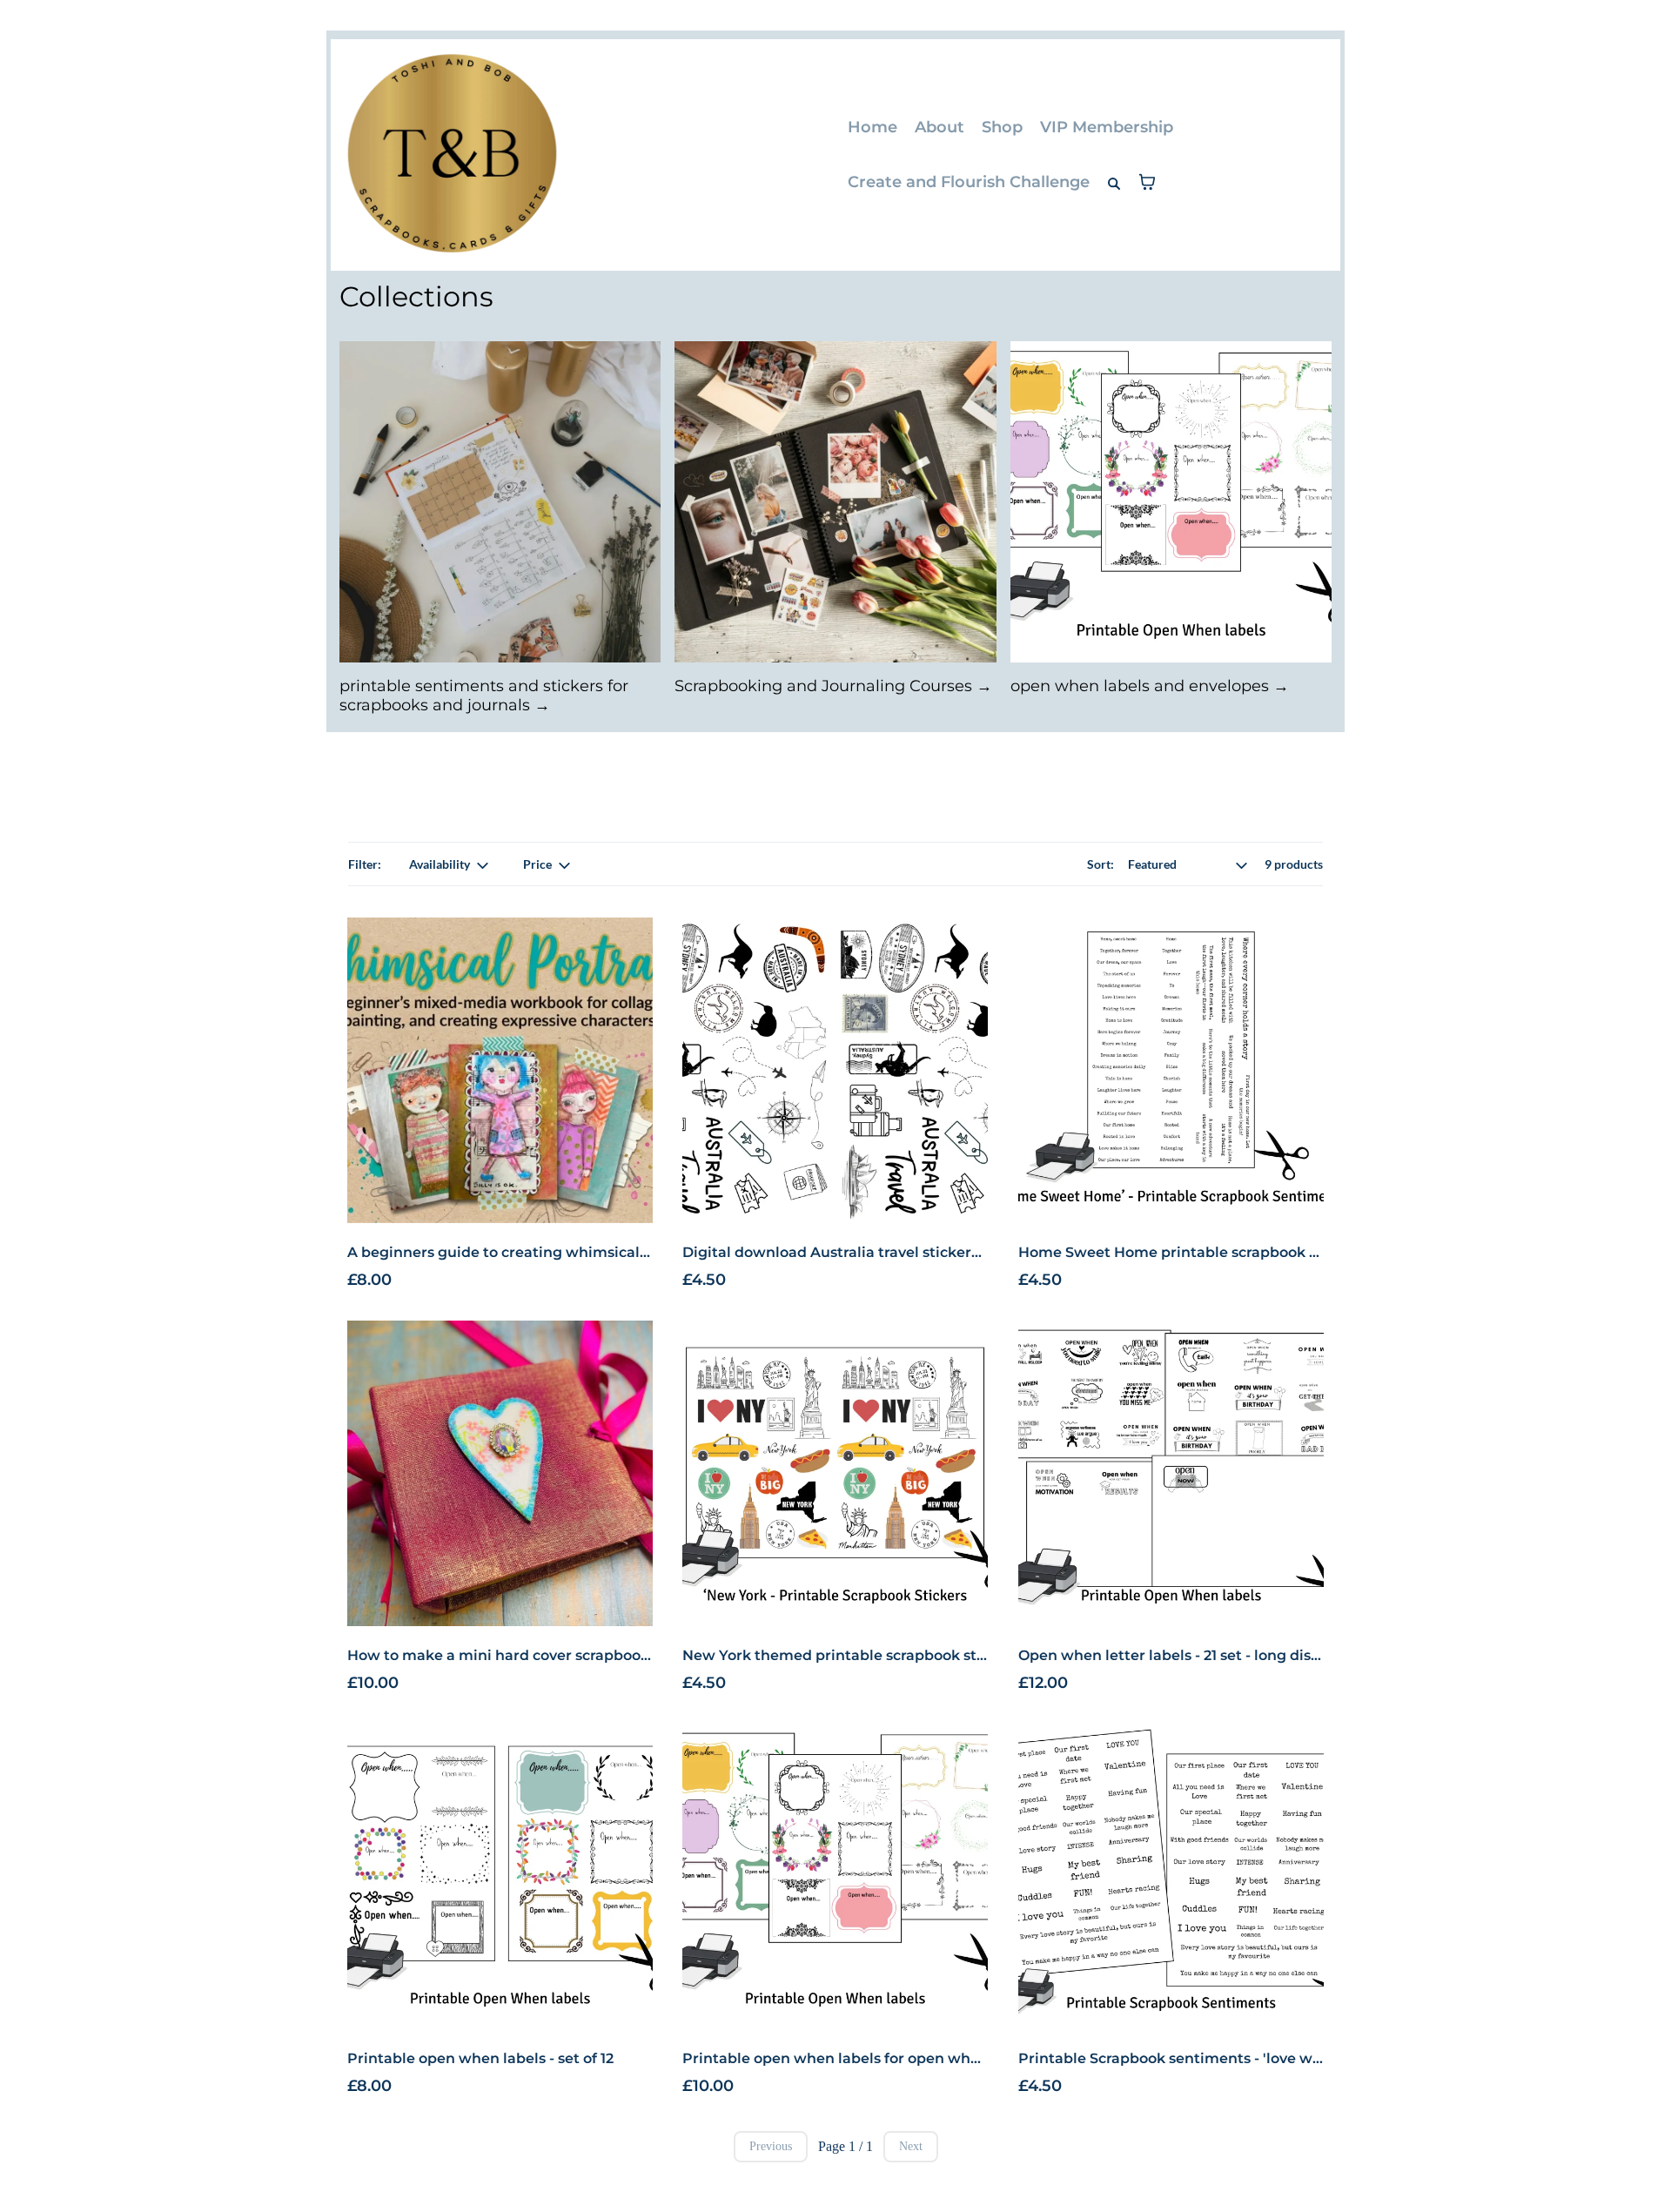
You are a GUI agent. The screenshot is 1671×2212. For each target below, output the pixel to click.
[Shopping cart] (1147, 182)
